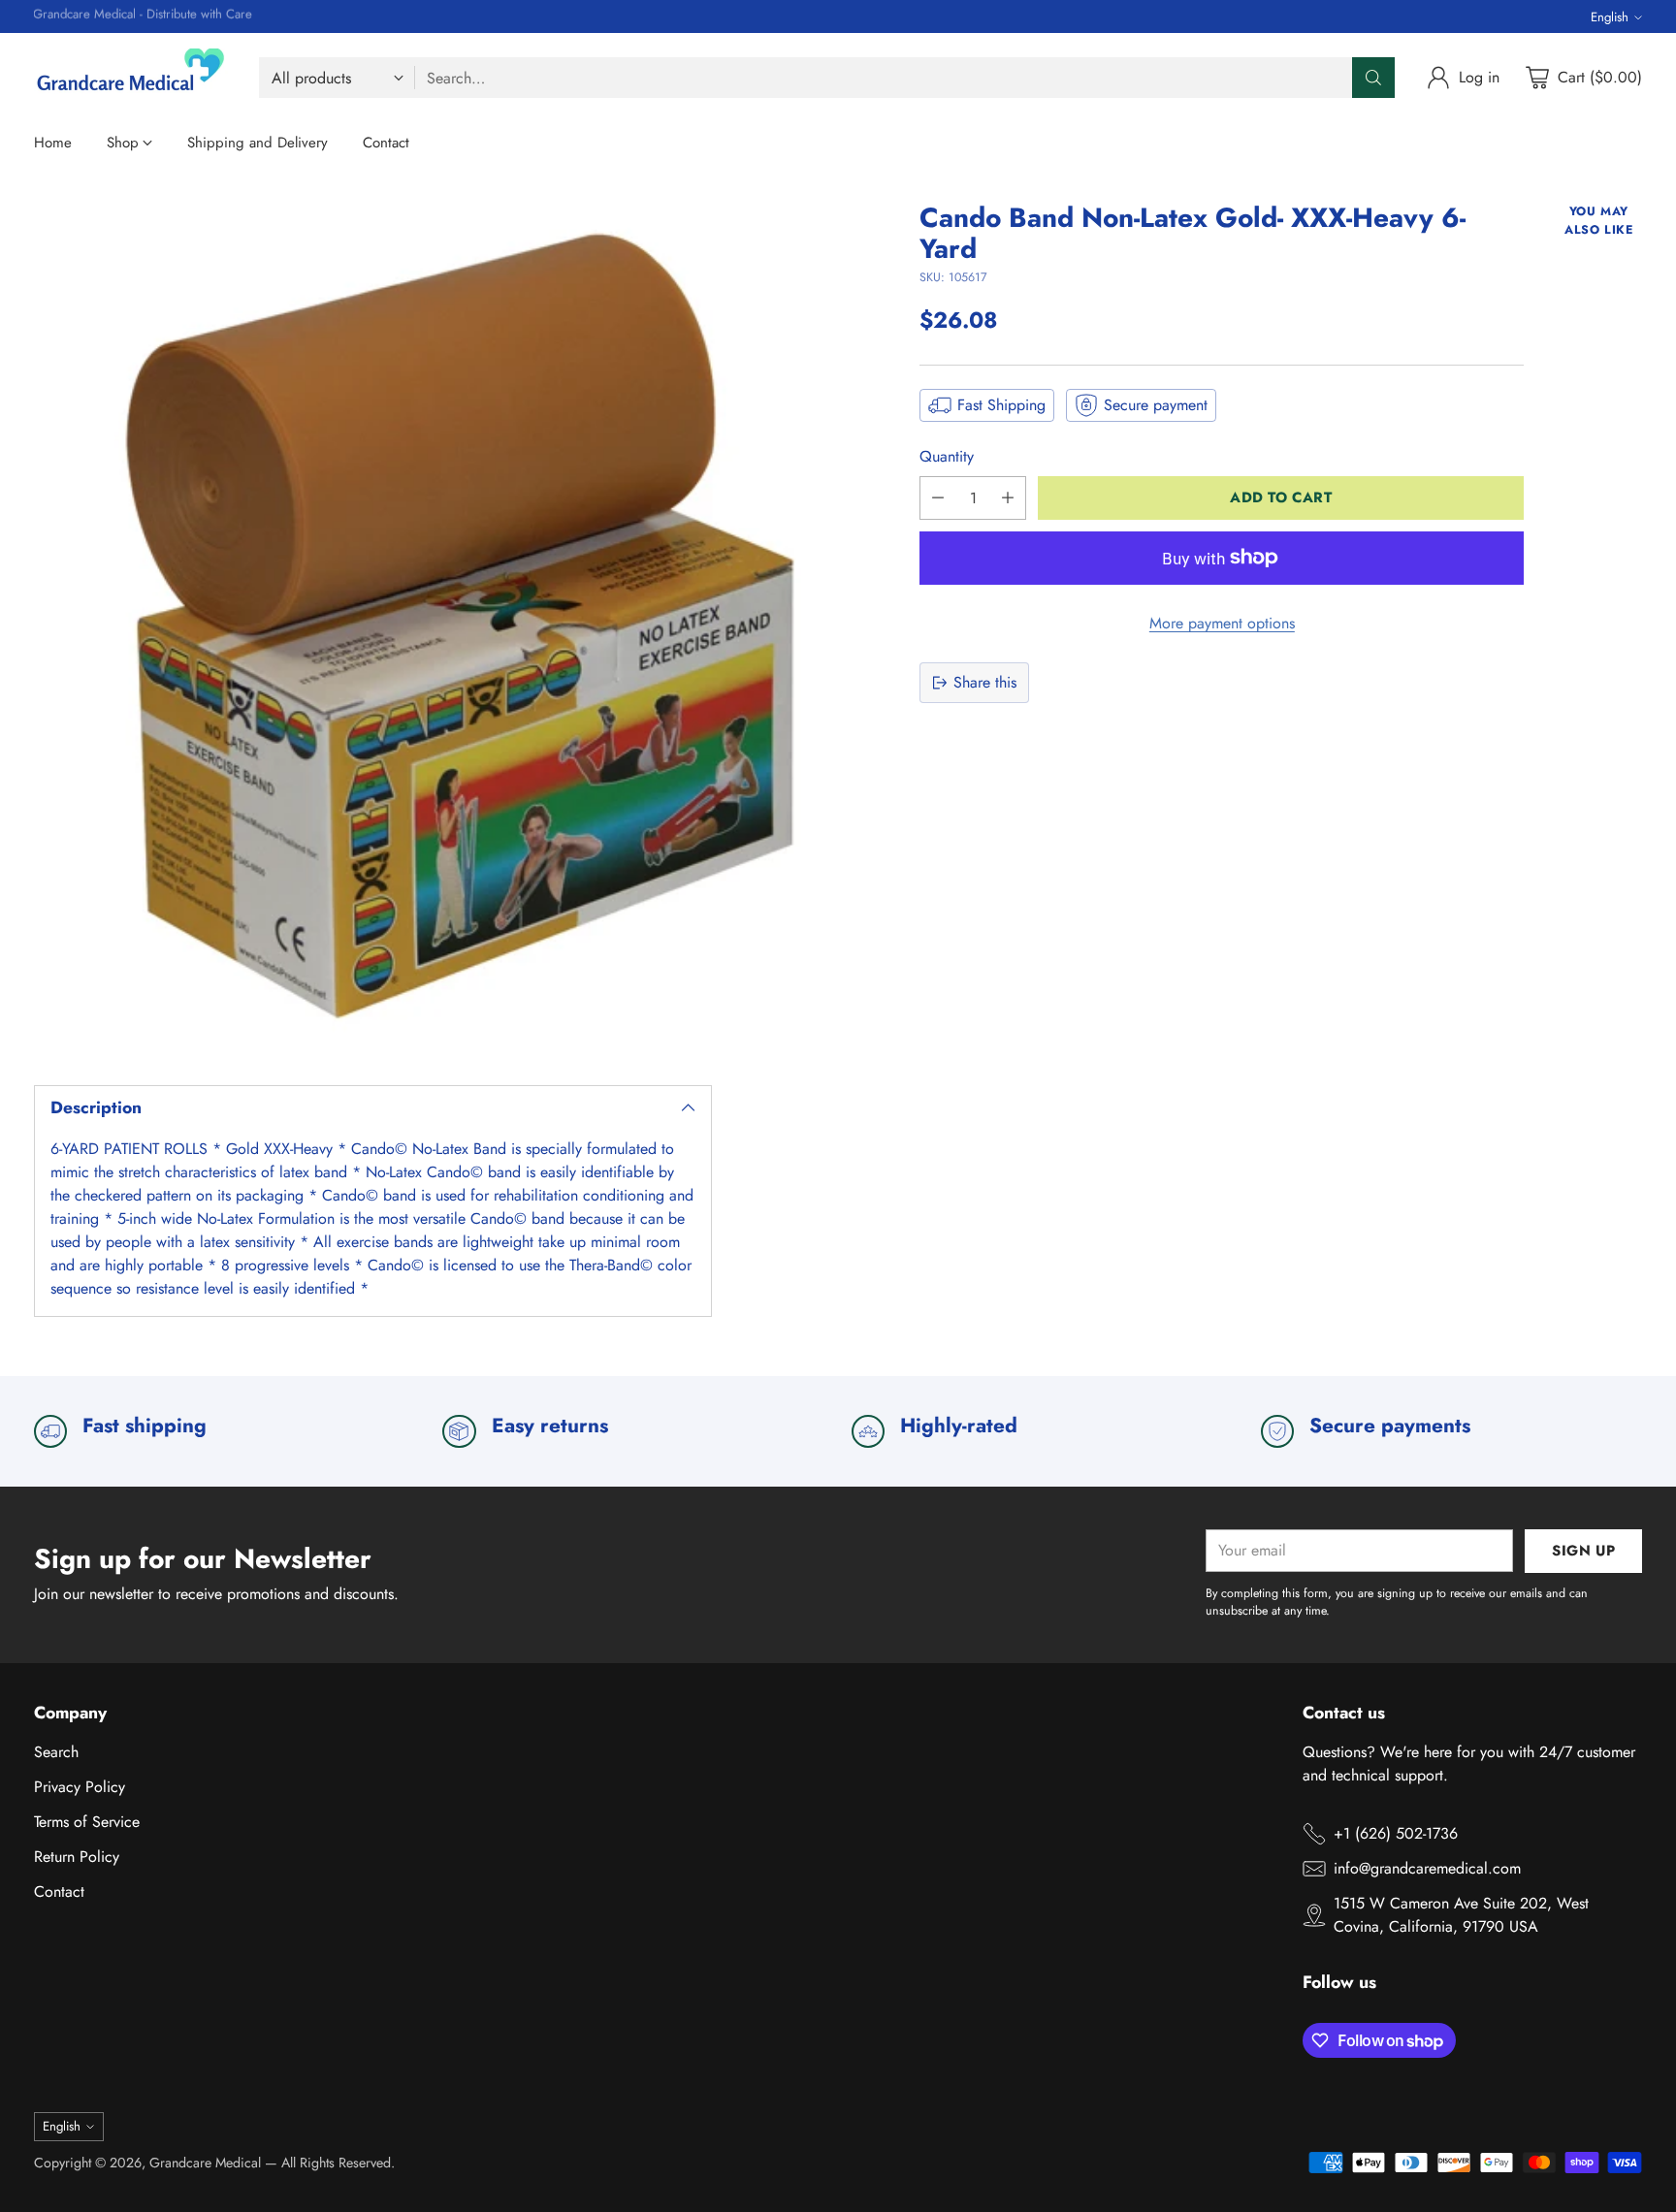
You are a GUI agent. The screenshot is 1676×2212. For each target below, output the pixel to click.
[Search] (1373, 78)
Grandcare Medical (205, 2163)
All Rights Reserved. (338, 2163)
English (1610, 17)
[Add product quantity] (1008, 498)
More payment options (1222, 623)
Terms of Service (87, 1822)
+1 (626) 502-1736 (1396, 1833)
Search (56, 1752)
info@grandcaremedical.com (1427, 1868)
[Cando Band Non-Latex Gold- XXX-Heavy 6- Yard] (458, 627)
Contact (59, 1891)
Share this (985, 682)
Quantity (947, 456)
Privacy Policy (80, 1787)
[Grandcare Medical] (131, 78)
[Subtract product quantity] (938, 498)
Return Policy (77, 1857)
